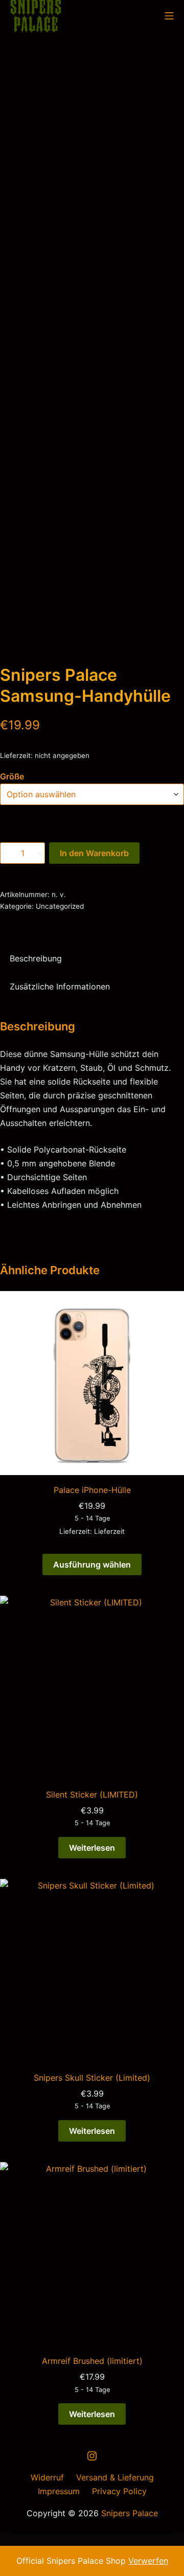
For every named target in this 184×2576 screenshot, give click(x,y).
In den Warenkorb (94, 853)
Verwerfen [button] (148, 2561)
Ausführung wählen (92, 1565)
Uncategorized (60, 906)
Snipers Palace (130, 2513)
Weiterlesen (92, 1848)
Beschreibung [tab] (36, 958)
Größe (12, 776)
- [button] (5, 853)
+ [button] (40, 853)
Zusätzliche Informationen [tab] (60, 986)
